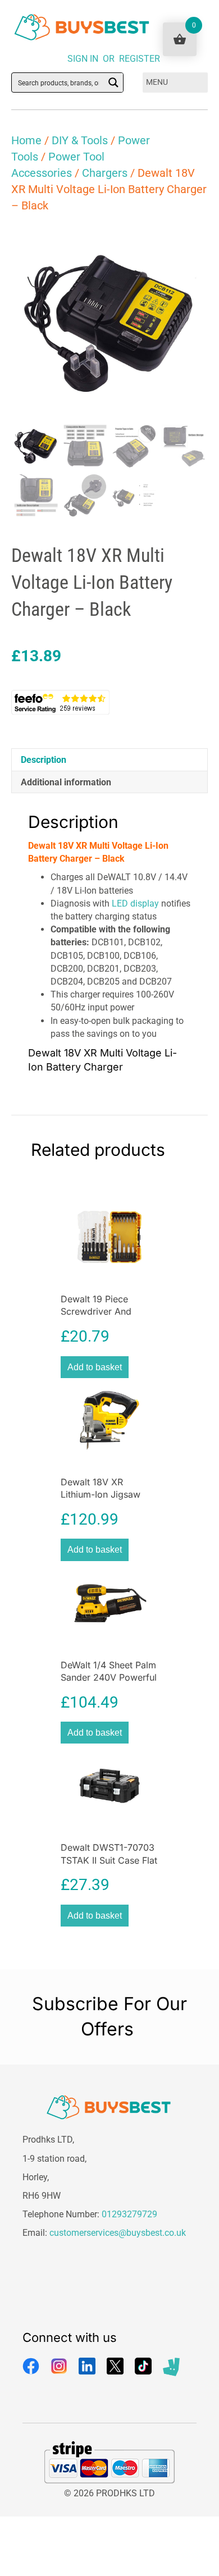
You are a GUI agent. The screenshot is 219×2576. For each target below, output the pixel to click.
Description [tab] (44, 760)
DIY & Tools (80, 140)
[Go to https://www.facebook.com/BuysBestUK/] (31, 2366)
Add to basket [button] (95, 1367)
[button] (189, 244)
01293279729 (129, 2214)
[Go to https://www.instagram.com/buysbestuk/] (59, 2366)
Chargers (105, 173)
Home (26, 140)
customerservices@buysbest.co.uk (118, 2233)
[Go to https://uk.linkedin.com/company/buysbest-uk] (87, 2366)
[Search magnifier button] (113, 83)
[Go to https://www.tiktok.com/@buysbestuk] (143, 2366)
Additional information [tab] (66, 782)
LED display (135, 903)
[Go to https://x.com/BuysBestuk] (115, 2366)
